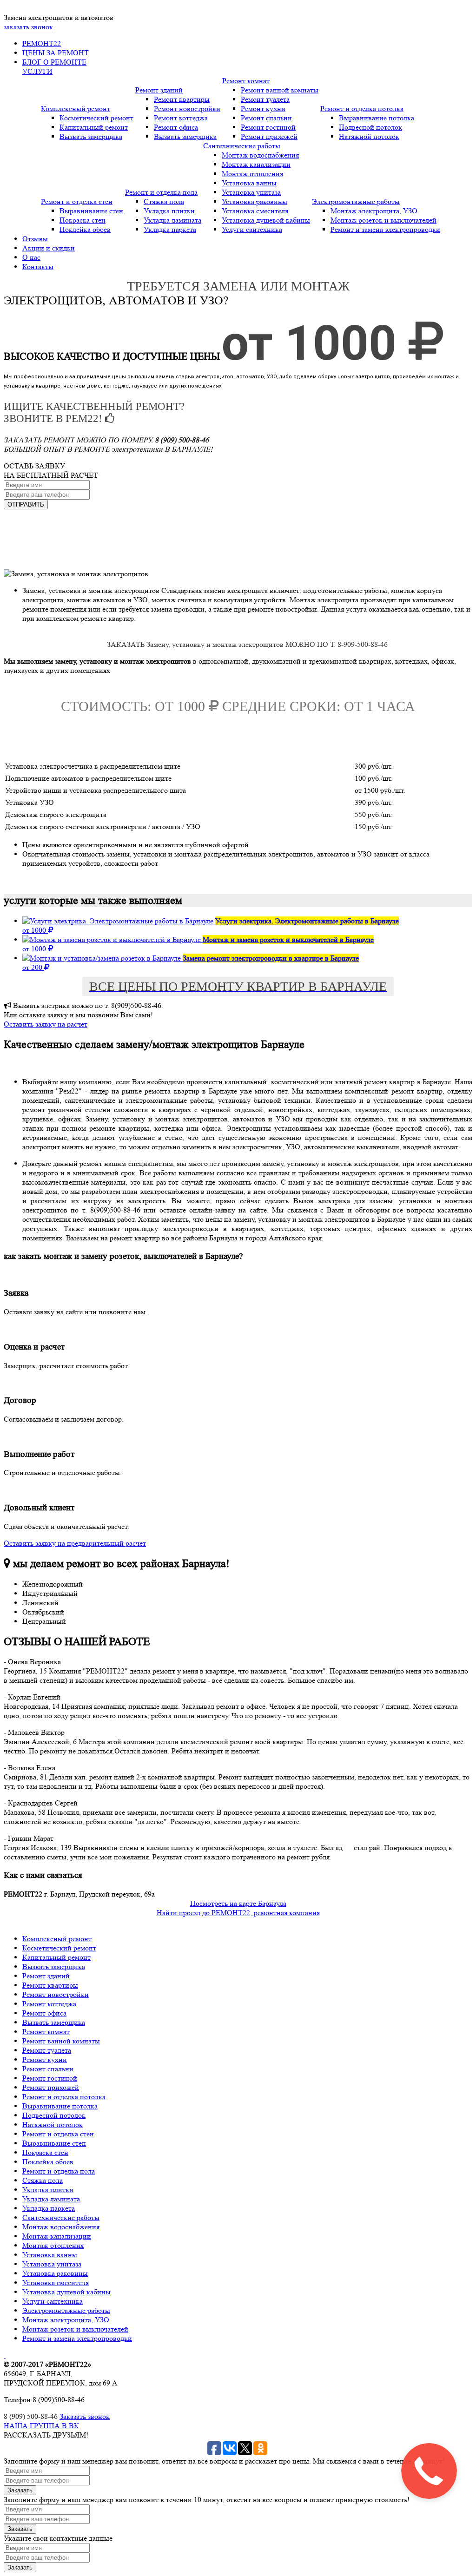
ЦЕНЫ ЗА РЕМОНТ (56, 53)
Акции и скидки (49, 248)
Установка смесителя (255, 211)
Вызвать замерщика (91, 136)
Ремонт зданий (159, 90)
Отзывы (35, 239)
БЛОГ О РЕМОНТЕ (54, 62)
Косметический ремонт (96, 118)
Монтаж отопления (252, 174)
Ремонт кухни (263, 109)
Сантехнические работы (242, 146)
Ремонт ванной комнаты (280, 90)
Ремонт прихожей (269, 136)
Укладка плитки (169, 211)
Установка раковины (255, 201)
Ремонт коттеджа (181, 118)
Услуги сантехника (252, 229)
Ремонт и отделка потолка (362, 109)
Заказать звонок (85, 2416)
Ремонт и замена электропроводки (385, 229)
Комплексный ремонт (76, 109)
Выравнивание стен (91, 211)
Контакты (38, 267)
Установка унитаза (251, 192)
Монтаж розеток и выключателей (383, 220)
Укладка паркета (170, 229)
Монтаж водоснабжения (260, 155)
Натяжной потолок (369, 136)
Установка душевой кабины (266, 220)
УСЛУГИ (37, 71)
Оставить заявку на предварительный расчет (75, 1543)
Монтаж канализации (256, 164)
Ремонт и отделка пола (161, 192)
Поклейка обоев (85, 229)
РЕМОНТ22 (42, 43)
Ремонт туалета (265, 99)
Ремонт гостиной (268, 127)
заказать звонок (28, 27)
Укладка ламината (172, 220)
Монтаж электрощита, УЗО (374, 211)
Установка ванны (249, 183)
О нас (31, 257)
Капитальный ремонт (94, 127)
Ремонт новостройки (187, 109)
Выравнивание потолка (377, 118)
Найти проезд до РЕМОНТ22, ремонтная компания (238, 1913)
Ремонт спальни (266, 118)
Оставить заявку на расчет (46, 1024)
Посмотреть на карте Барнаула (238, 1903)
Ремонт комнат (246, 81)
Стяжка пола (164, 201)
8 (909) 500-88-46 (31, 2416)
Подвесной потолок (370, 127)
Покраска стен (83, 220)
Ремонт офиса (176, 127)
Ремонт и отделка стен (77, 201)
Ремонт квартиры (182, 99)
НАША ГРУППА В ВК (41, 2426)
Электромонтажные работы (356, 201)
